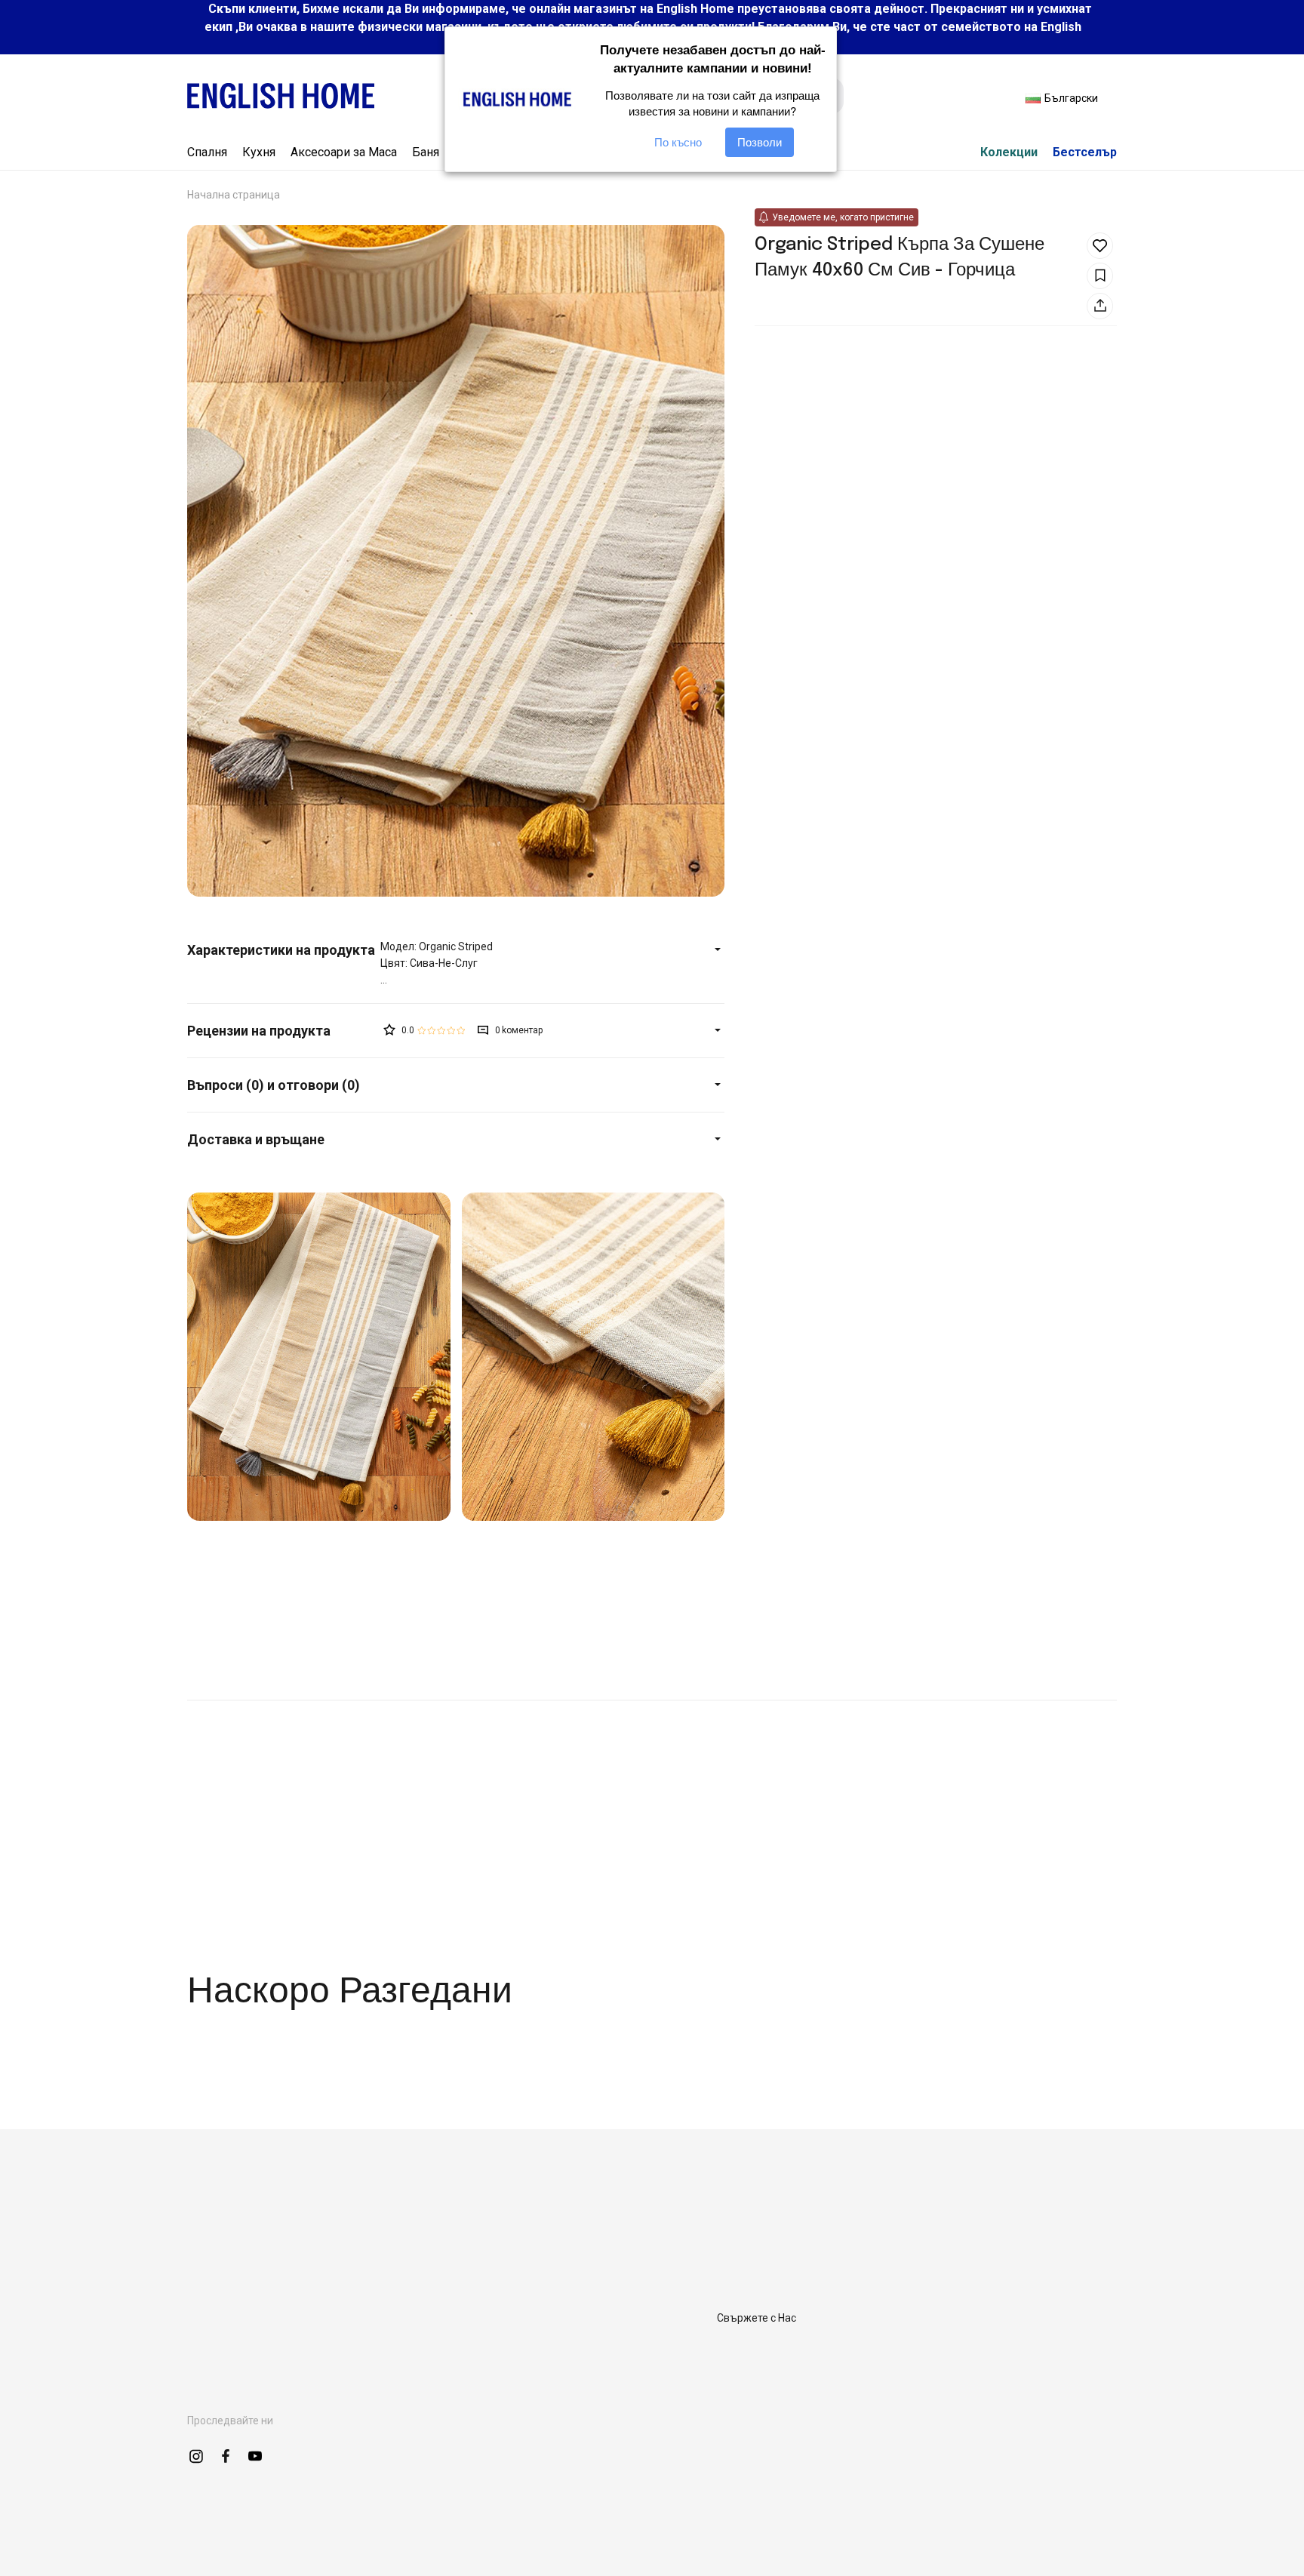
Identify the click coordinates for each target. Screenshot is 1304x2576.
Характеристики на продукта (281, 950)
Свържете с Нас (757, 2318)
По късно (678, 142)
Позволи (760, 142)
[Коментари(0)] (284, 1031)
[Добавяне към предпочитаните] (1100, 246)
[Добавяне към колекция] (1100, 276)
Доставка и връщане (256, 1139)
